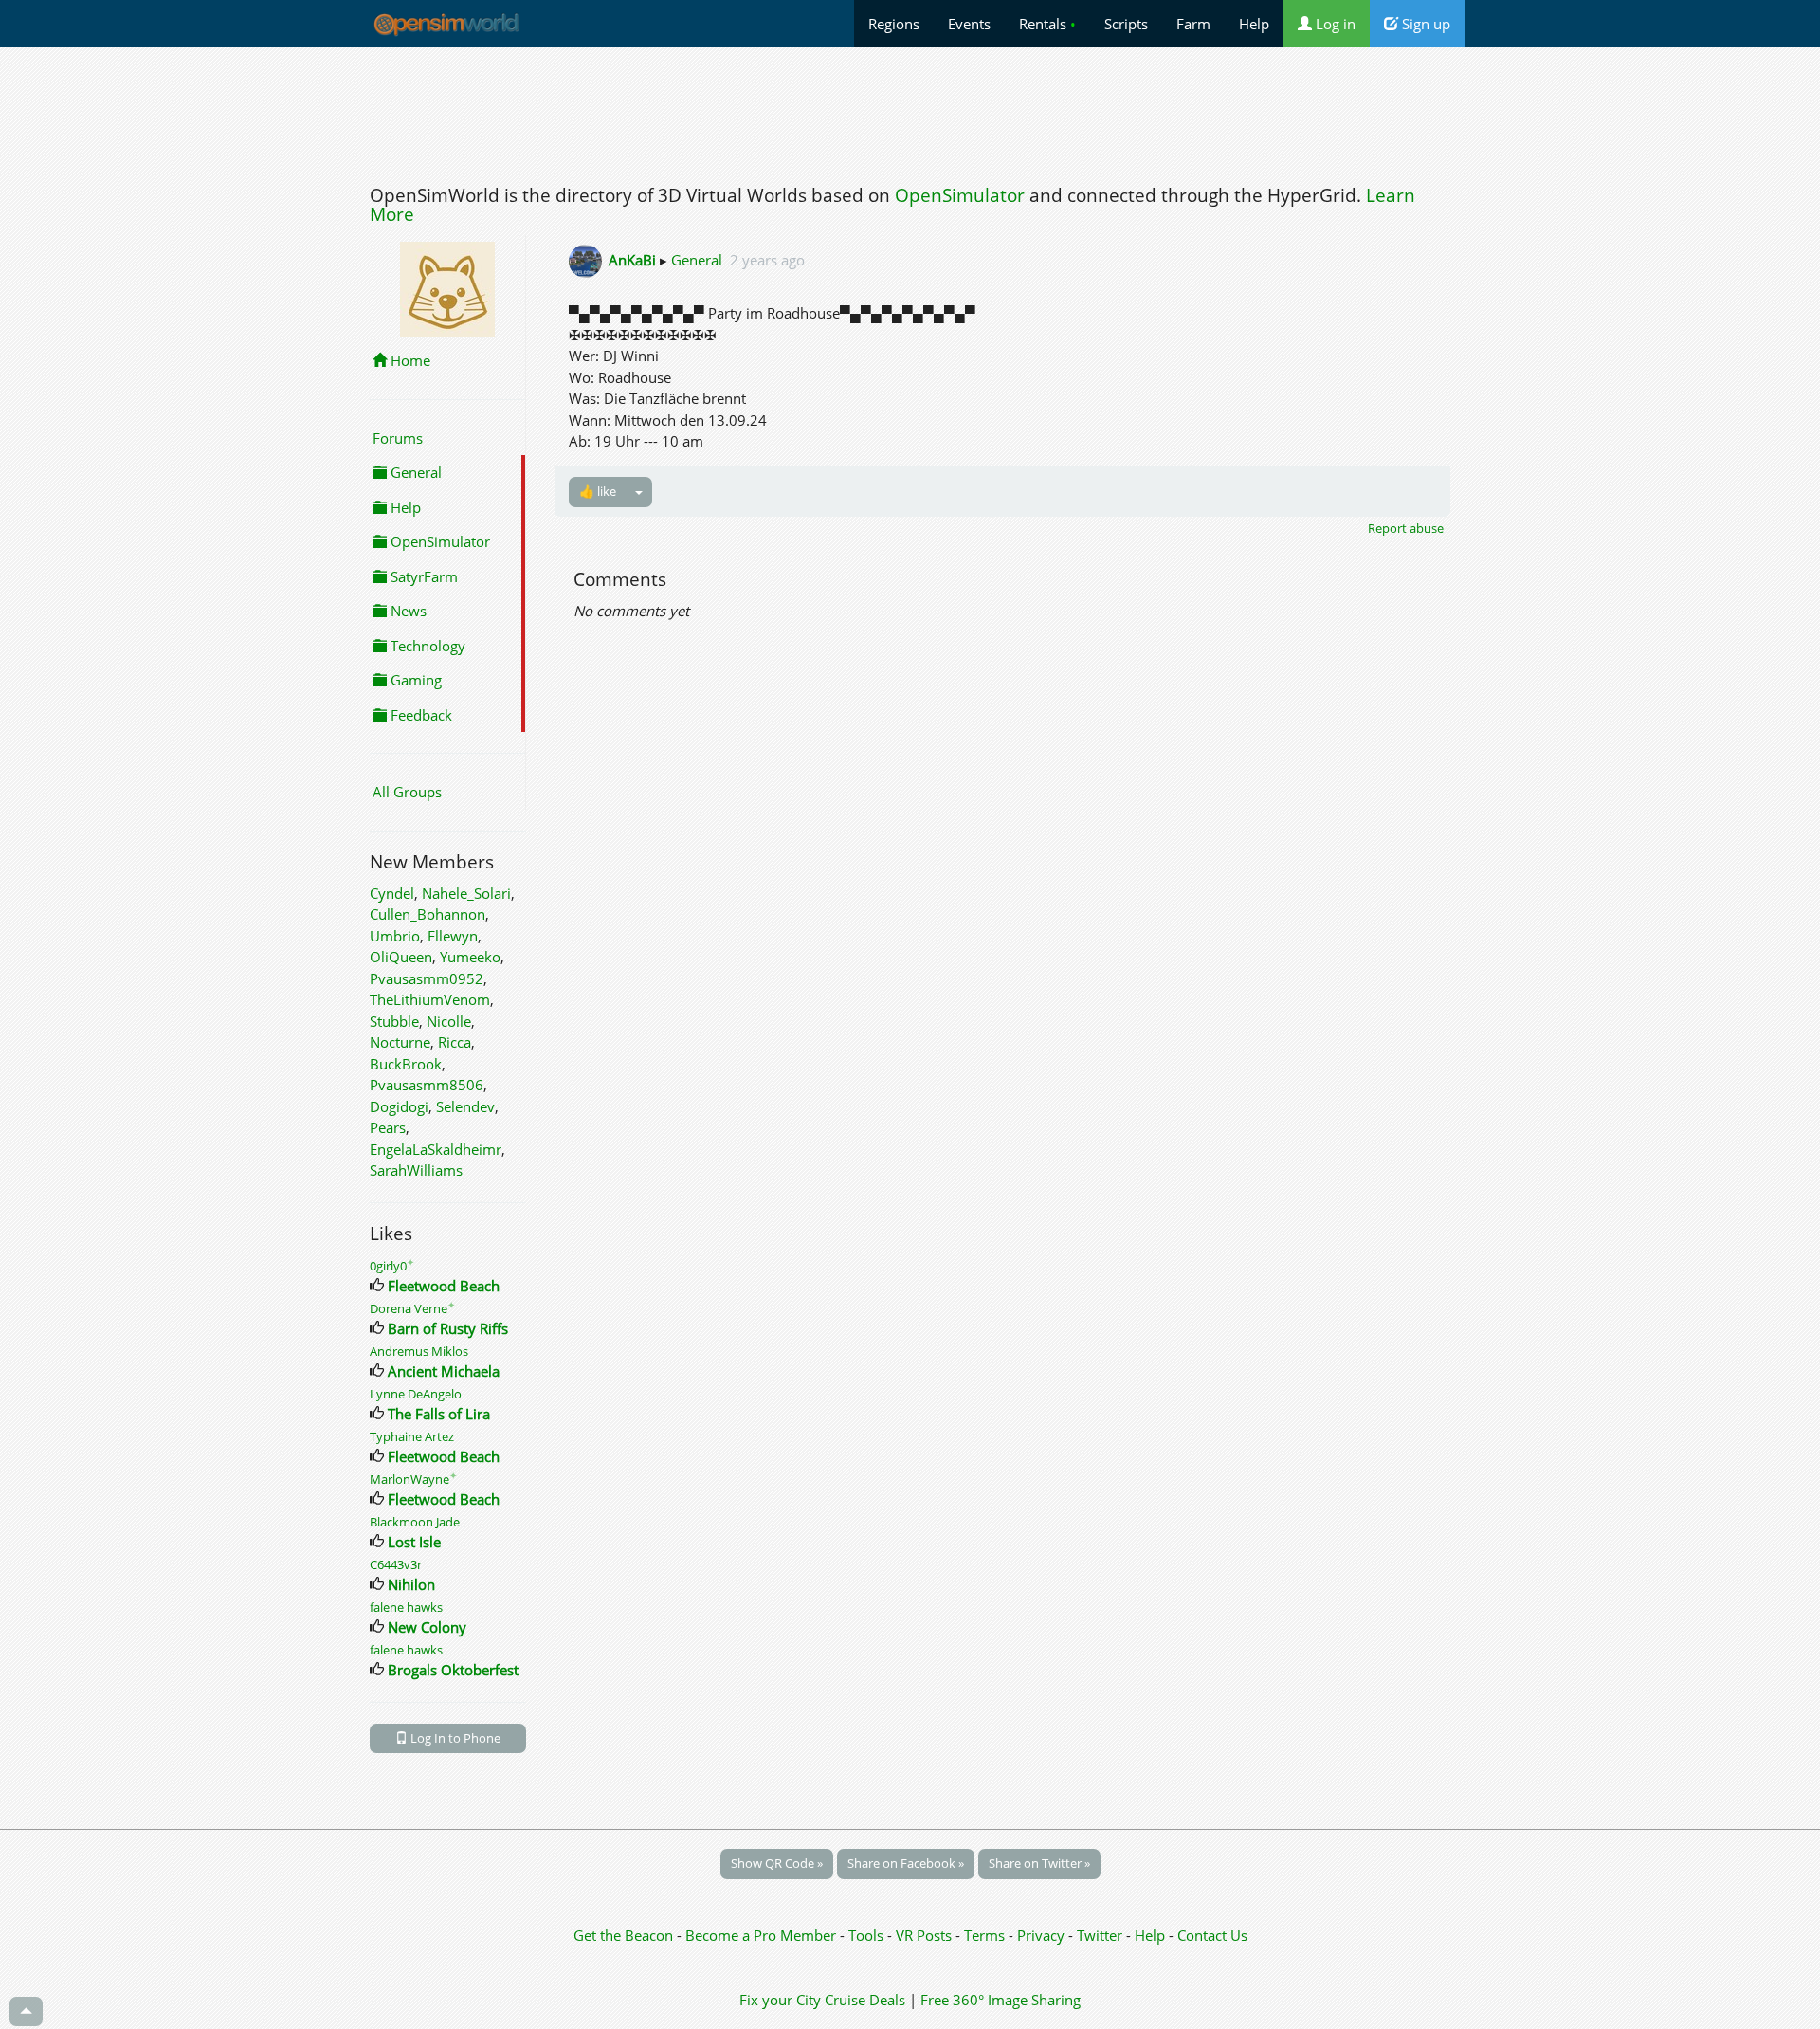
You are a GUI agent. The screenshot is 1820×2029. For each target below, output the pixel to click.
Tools (868, 1935)
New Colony (427, 1627)
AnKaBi (632, 260)
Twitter (1100, 1935)
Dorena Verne (412, 1308)
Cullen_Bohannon (428, 914)
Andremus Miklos (419, 1351)
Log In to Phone (454, 1738)
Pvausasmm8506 (427, 1085)
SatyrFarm (422, 576)
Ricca (455, 1042)
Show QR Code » (777, 1863)
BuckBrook (406, 1064)
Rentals (1047, 24)
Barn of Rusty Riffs (448, 1328)
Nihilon (411, 1584)
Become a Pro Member (763, 1935)
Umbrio (395, 936)
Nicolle (449, 1021)
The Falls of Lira (439, 1414)
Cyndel (392, 893)
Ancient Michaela (444, 1371)
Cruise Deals (865, 2000)
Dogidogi (399, 1106)
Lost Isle (414, 1542)
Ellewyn (453, 936)
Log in (1334, 24)
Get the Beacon (623, 1935)
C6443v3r (396, 1564)
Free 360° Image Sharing (1001, 2000)
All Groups (407, 792)
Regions (894, 24)
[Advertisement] (910, 111)
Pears (388, 1127)
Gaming (414, 680)
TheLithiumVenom (430, 999)
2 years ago (767, 260)
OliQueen (401, 957)
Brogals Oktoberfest (453, 1670)
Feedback (419, 715)
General (414, 472)
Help (1254, 24)
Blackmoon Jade (415, 1522)
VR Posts (926, 1935)
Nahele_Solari (466, 893)
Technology (426, 646)
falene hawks (406, 1607)
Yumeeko (470, 957)
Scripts (1126, 24)
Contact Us (1212, 1935)
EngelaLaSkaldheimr (436, 1149)
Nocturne (400, 1042)
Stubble (394, 1021)
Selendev (465, 1106)
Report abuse (1406, 528)
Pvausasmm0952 (427, 978)
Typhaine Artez (412, 1436)
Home (409, 360)
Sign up (1424, 24)
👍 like (598, 491)
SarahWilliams (416, 1170)
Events (969, 24)
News (407, 611)
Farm (1193, 24)
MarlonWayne (413, 1479)
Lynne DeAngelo (416, 1394)
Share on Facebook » (906, 1863)
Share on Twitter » (1039, 1863)
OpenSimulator (960, 195)
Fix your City (780, 2000)
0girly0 (392, 1266)
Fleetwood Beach (444, 1286)
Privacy (1041, 1935)
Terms (986, 1935)
